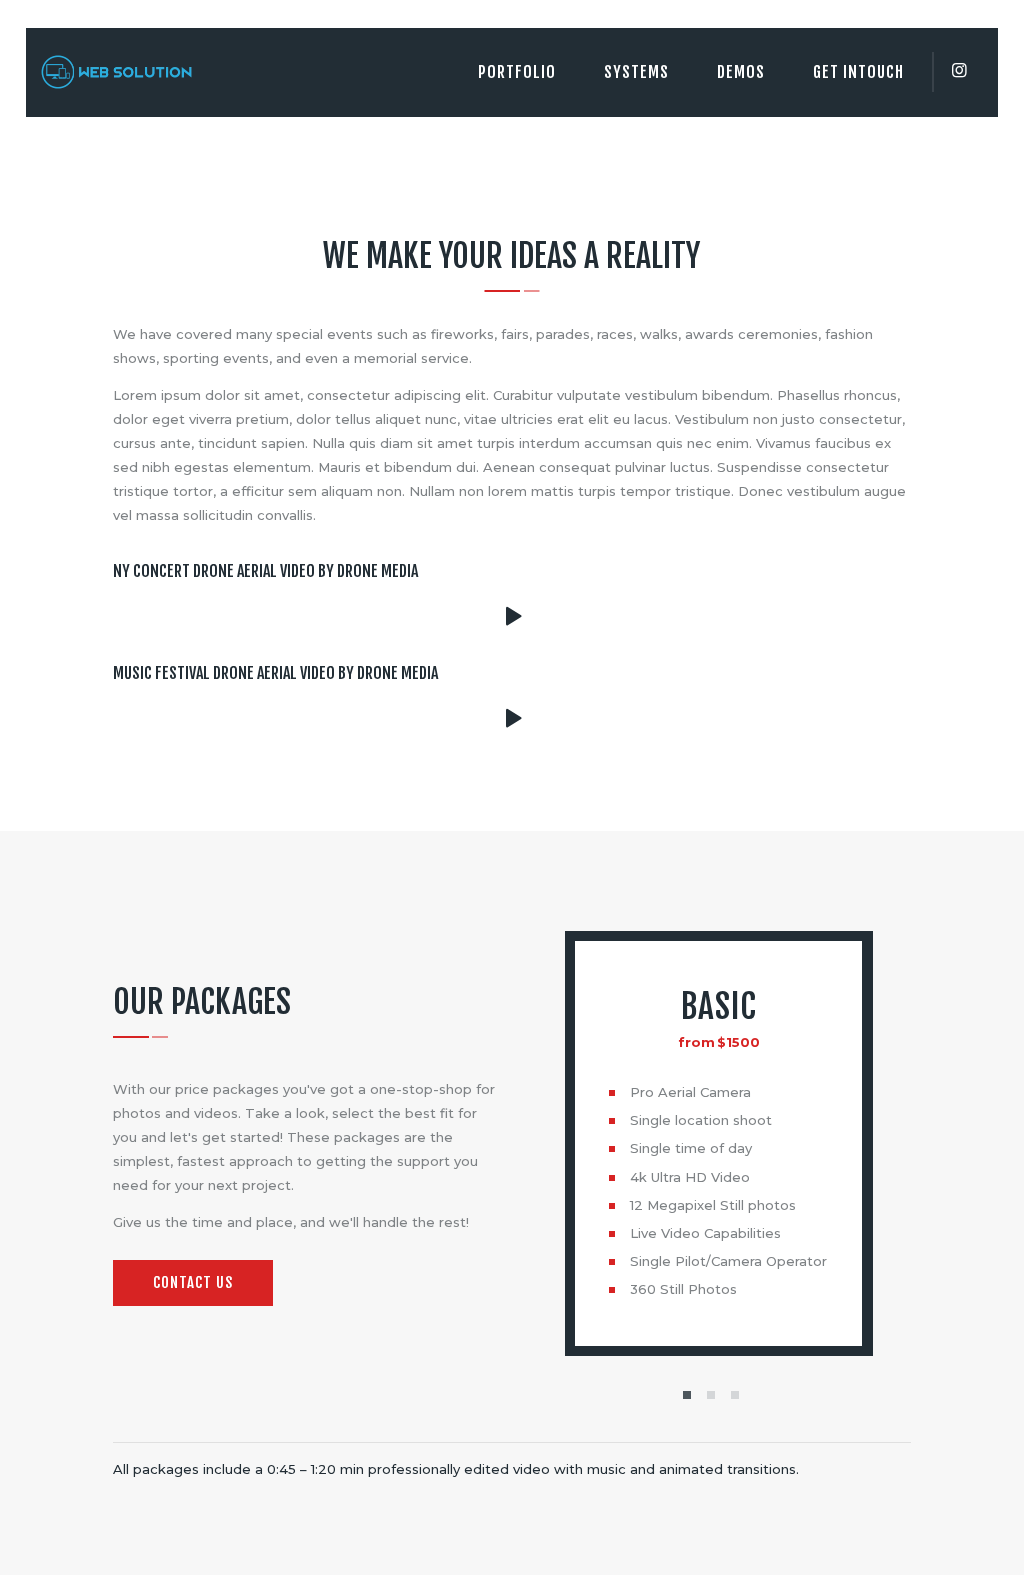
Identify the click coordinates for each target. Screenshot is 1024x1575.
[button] (687, 1395)
